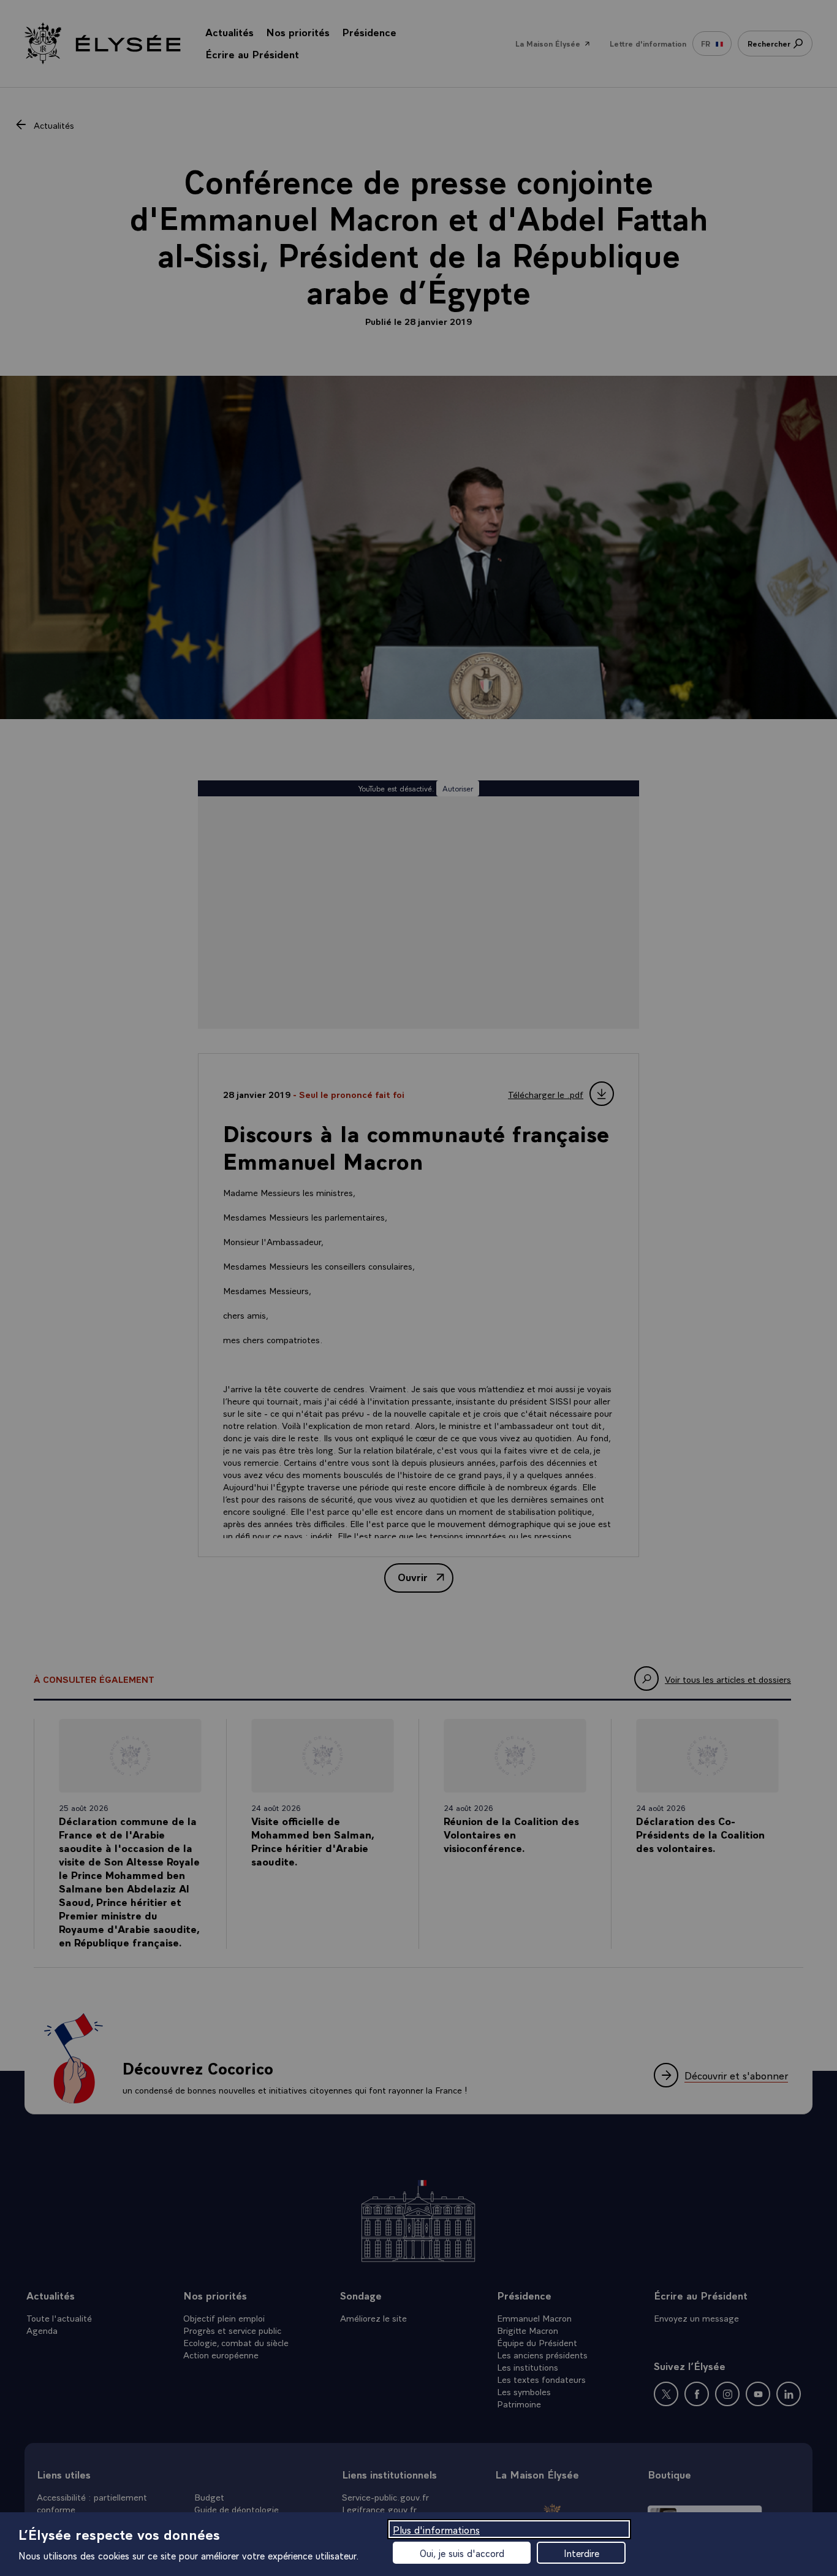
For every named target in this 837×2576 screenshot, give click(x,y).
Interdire (581, 2553)
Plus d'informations (436, 2529)
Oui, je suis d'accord (462, 2553)
